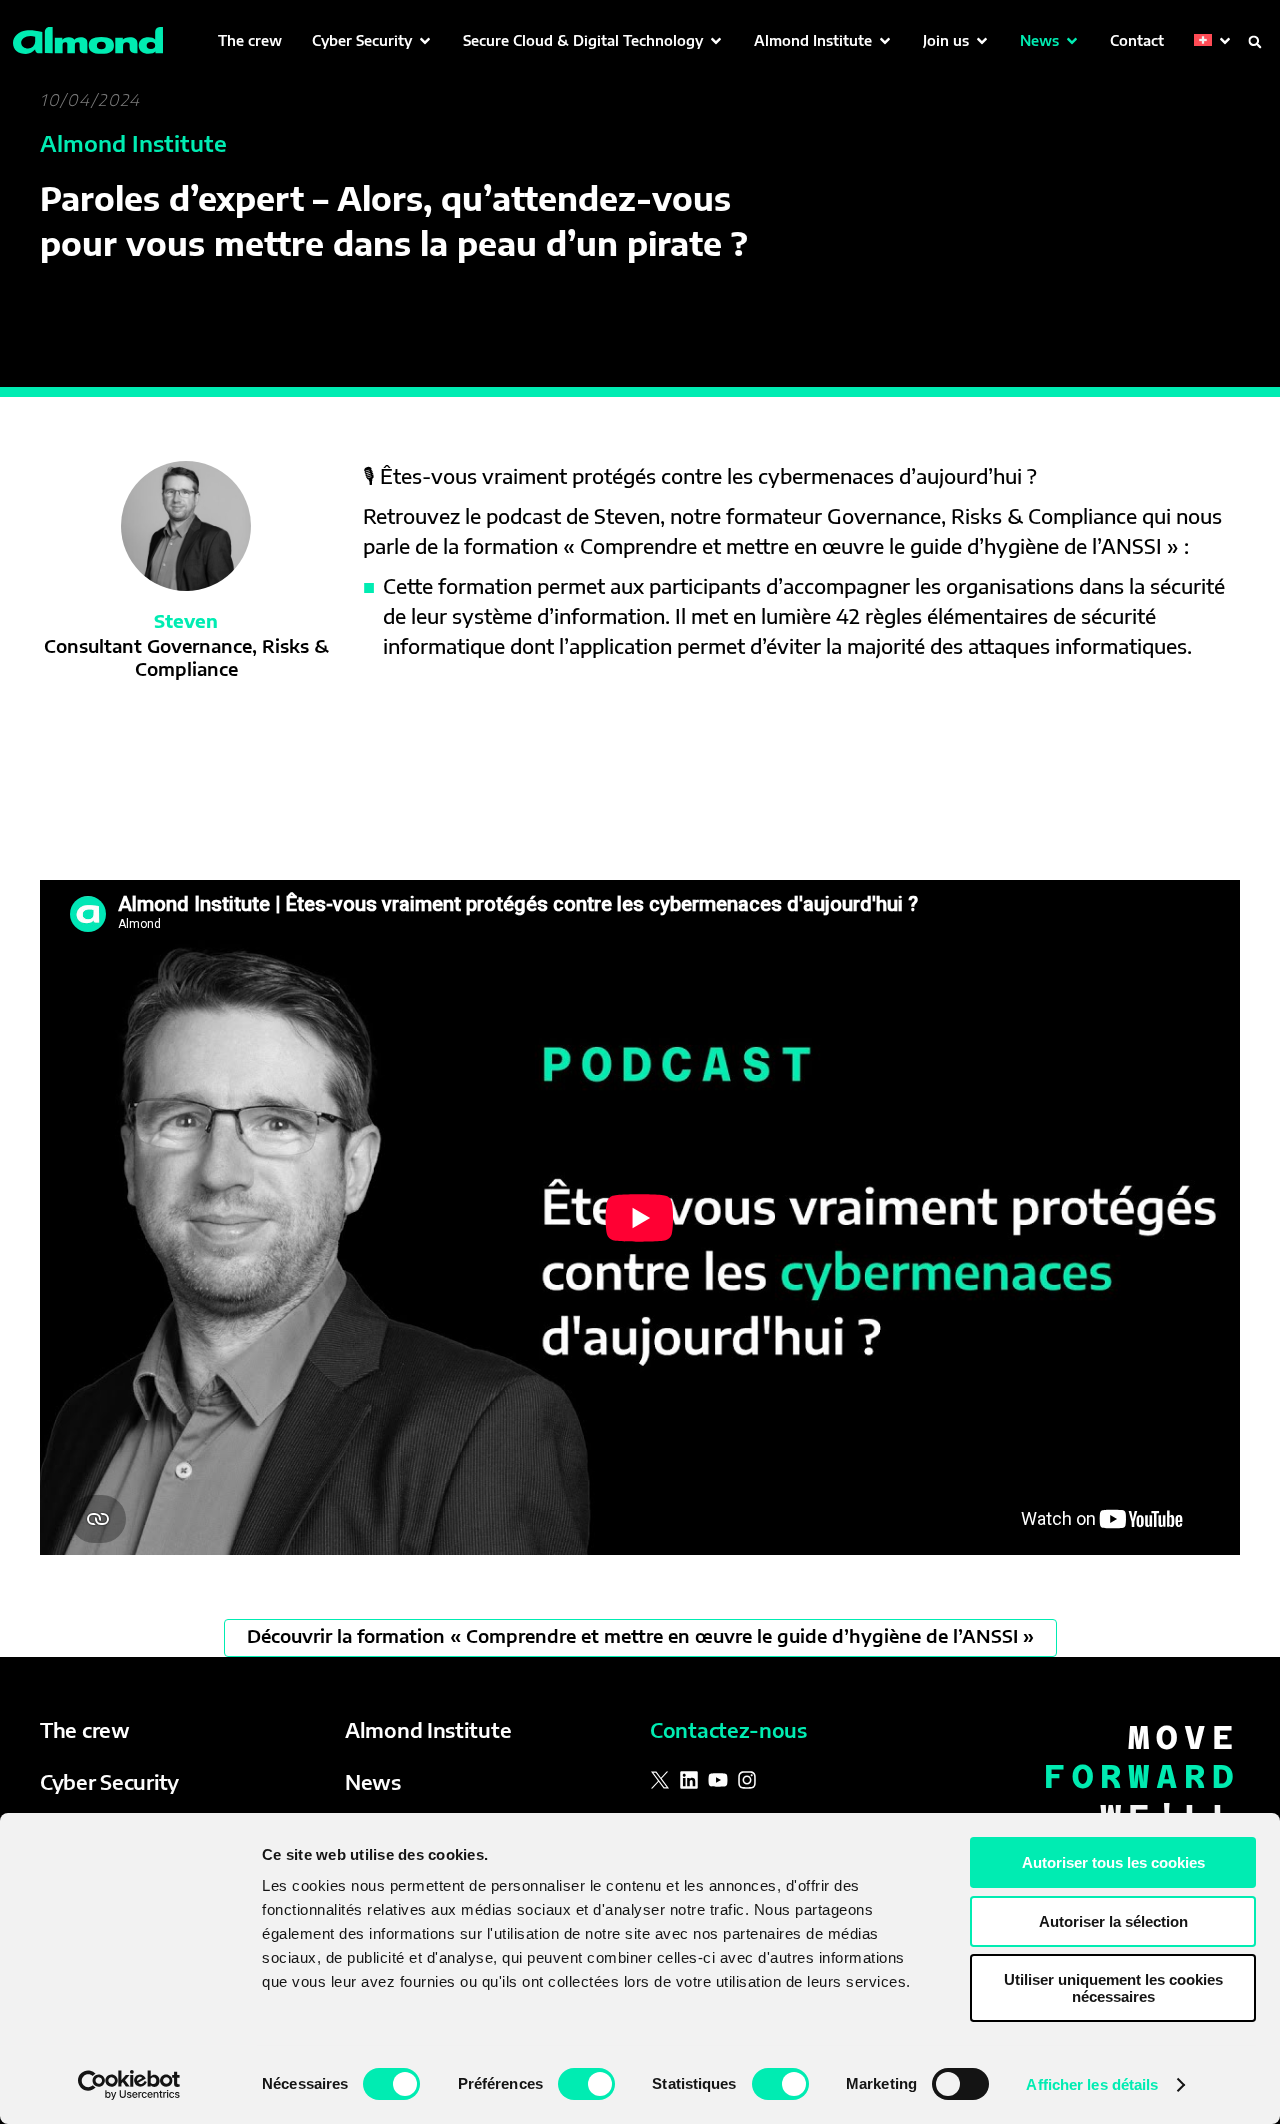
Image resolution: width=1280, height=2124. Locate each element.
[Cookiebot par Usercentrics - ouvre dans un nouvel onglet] (129, 2085)
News (373, 1781)
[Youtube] (718, 1780)
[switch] (586, 2084)
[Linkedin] (689, 1780)
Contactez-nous (728, 1729)
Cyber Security (109, 1781)
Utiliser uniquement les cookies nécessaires (1113, 1988)
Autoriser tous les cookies (1113, 1862)
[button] (372, 40)
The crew (85, 1729)
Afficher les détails (1092, 2084)
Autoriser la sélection (1113, 1921)
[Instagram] (747, 1780)
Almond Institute (428, 1729)
